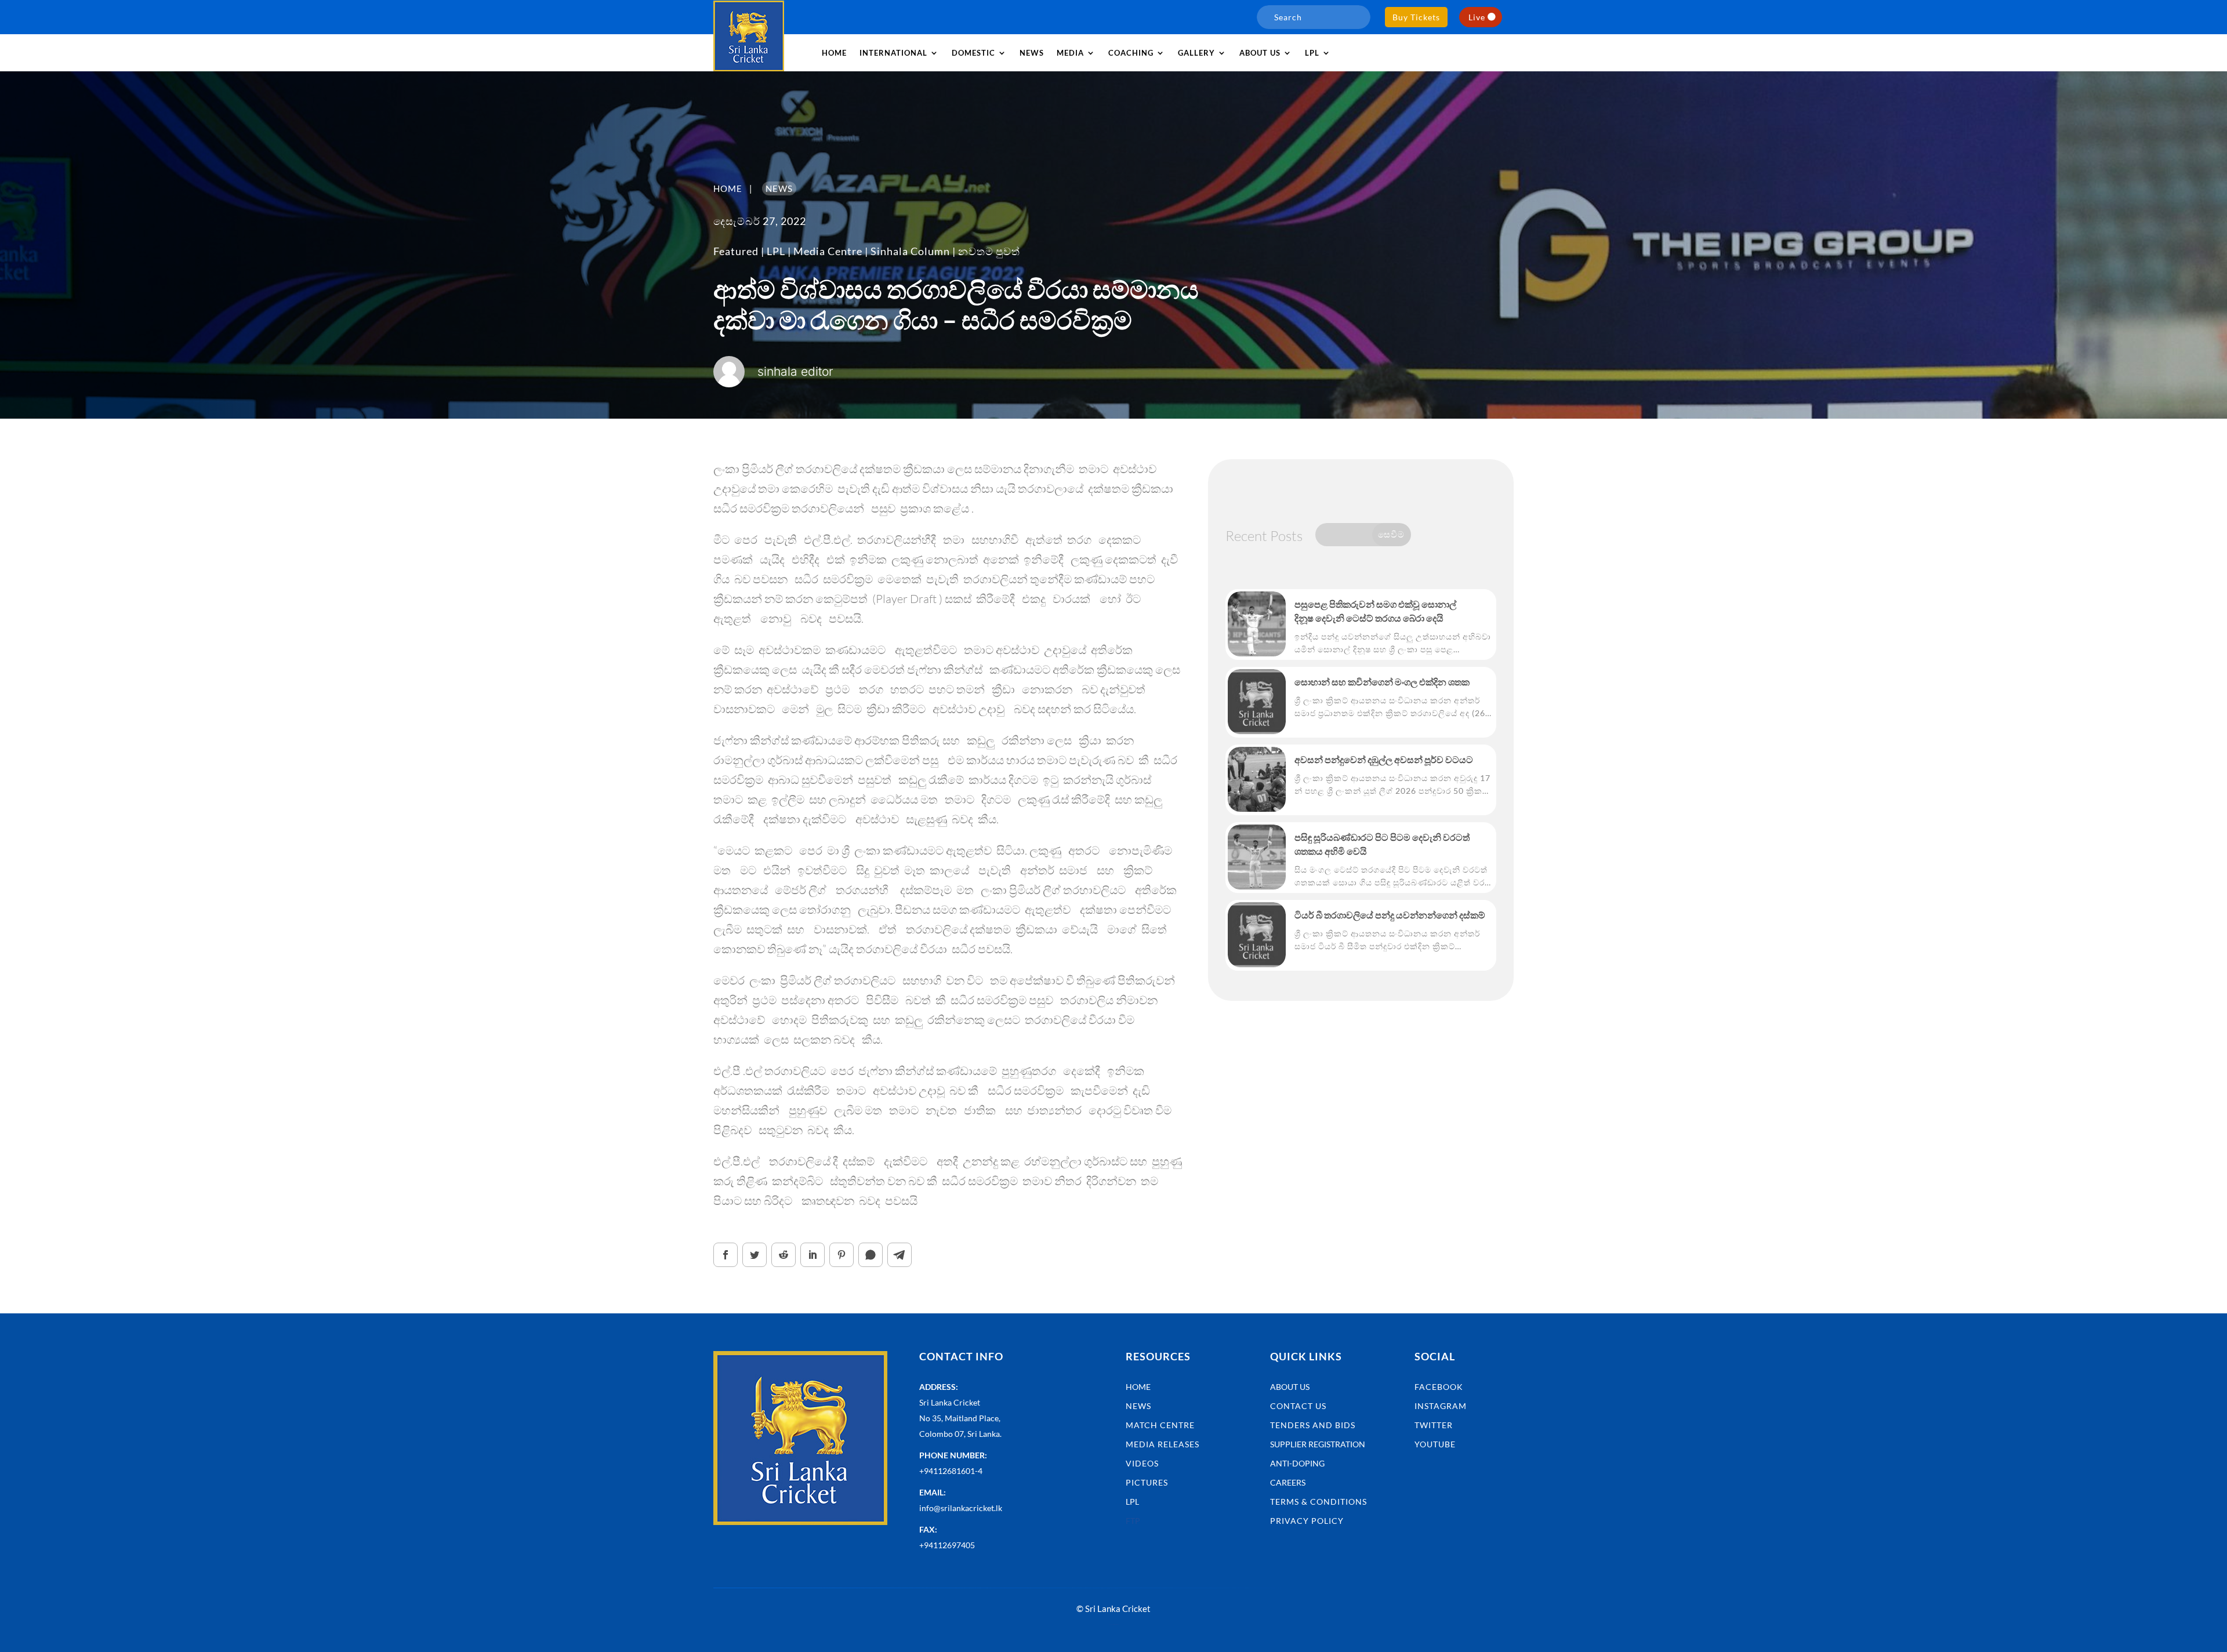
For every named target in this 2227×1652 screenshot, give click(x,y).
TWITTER (1434, 1425)
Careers (1288, 1482)
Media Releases (1163, 1444)
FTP (1133, 1521)
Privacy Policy (1307, 1521)
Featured (736, 251)
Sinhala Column (910, 251)
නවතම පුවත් (989, 251)
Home (834, 53)
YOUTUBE (1435, 1444)
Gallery (1196, 53)
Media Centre (828, 251)
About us (1260, 53)
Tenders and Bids (1313, 1425)
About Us (1290, 1387)
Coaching (1131, 53)
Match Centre (1160, 1425)
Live (1477, 17)
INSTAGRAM (1441, 1406)
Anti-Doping (1297, 1463)
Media (1070, 53)
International (893, 53)
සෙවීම (1391, 534)
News (1032, 53)
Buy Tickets (1416, 17)
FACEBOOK (1439, 1387)
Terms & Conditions (1319, 1502)
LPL (1312, 53)
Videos (1142, 1463)
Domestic (973, 53)
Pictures (1147, 1482)
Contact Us (1298, 1406)
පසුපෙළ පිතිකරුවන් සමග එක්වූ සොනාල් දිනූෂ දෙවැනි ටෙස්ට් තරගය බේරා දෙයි (1375, 611)
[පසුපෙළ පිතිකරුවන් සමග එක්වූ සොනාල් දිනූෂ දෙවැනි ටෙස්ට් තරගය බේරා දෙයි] (1257, 624)
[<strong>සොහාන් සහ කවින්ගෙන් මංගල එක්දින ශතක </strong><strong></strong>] (1257, 702)
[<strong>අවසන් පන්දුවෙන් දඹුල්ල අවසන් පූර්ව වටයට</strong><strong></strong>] (1257, 779)
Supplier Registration (1318, 1444)
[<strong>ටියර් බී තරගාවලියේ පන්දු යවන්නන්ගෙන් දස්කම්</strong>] (1257, 935)
